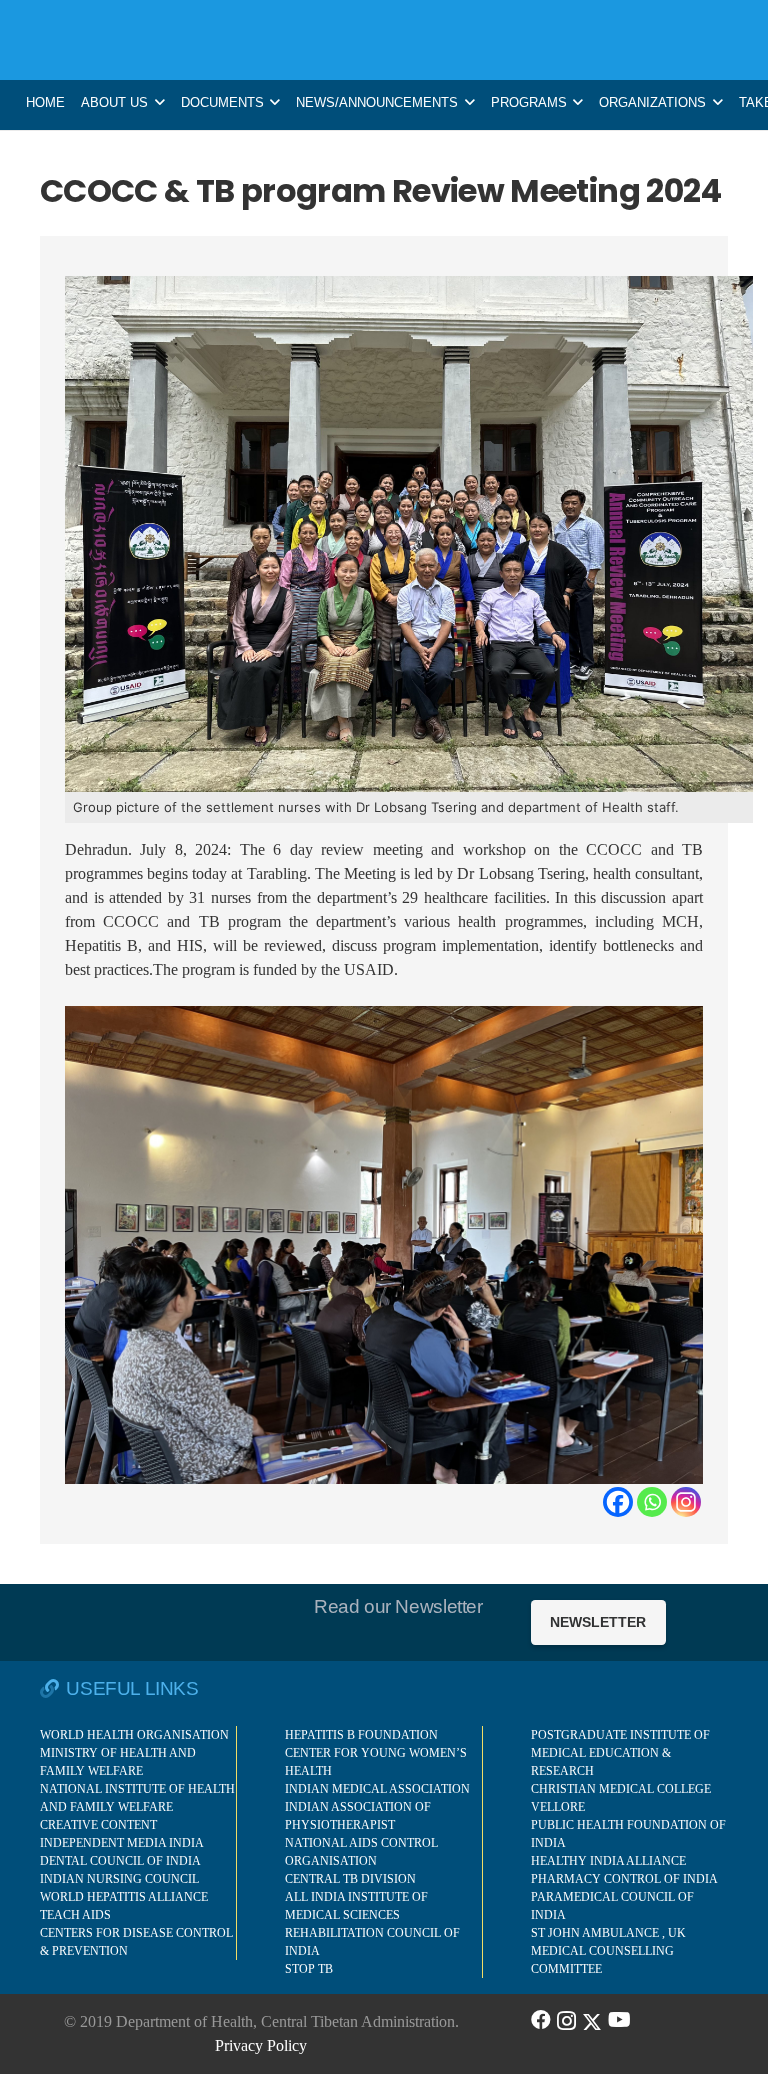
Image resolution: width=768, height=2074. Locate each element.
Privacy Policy (261, 2045)
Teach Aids (75, 1915)
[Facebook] (618, 1502)
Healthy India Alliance (608, 1861)
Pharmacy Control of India (624, 1879)
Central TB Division (350, 1879)
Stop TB (309, 1969)
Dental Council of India (120, 1861)
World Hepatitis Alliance (124, 1897)
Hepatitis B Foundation (361, 1735)
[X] (592, 2020)
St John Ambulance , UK (608, 1933)
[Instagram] (686, 1502)
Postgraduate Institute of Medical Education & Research (620, 1753)
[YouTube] (619, 2020)
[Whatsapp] (652, 1502)
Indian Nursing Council (119, 1879)
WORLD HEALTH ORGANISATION (134, 1735)
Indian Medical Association (377, 1789)
